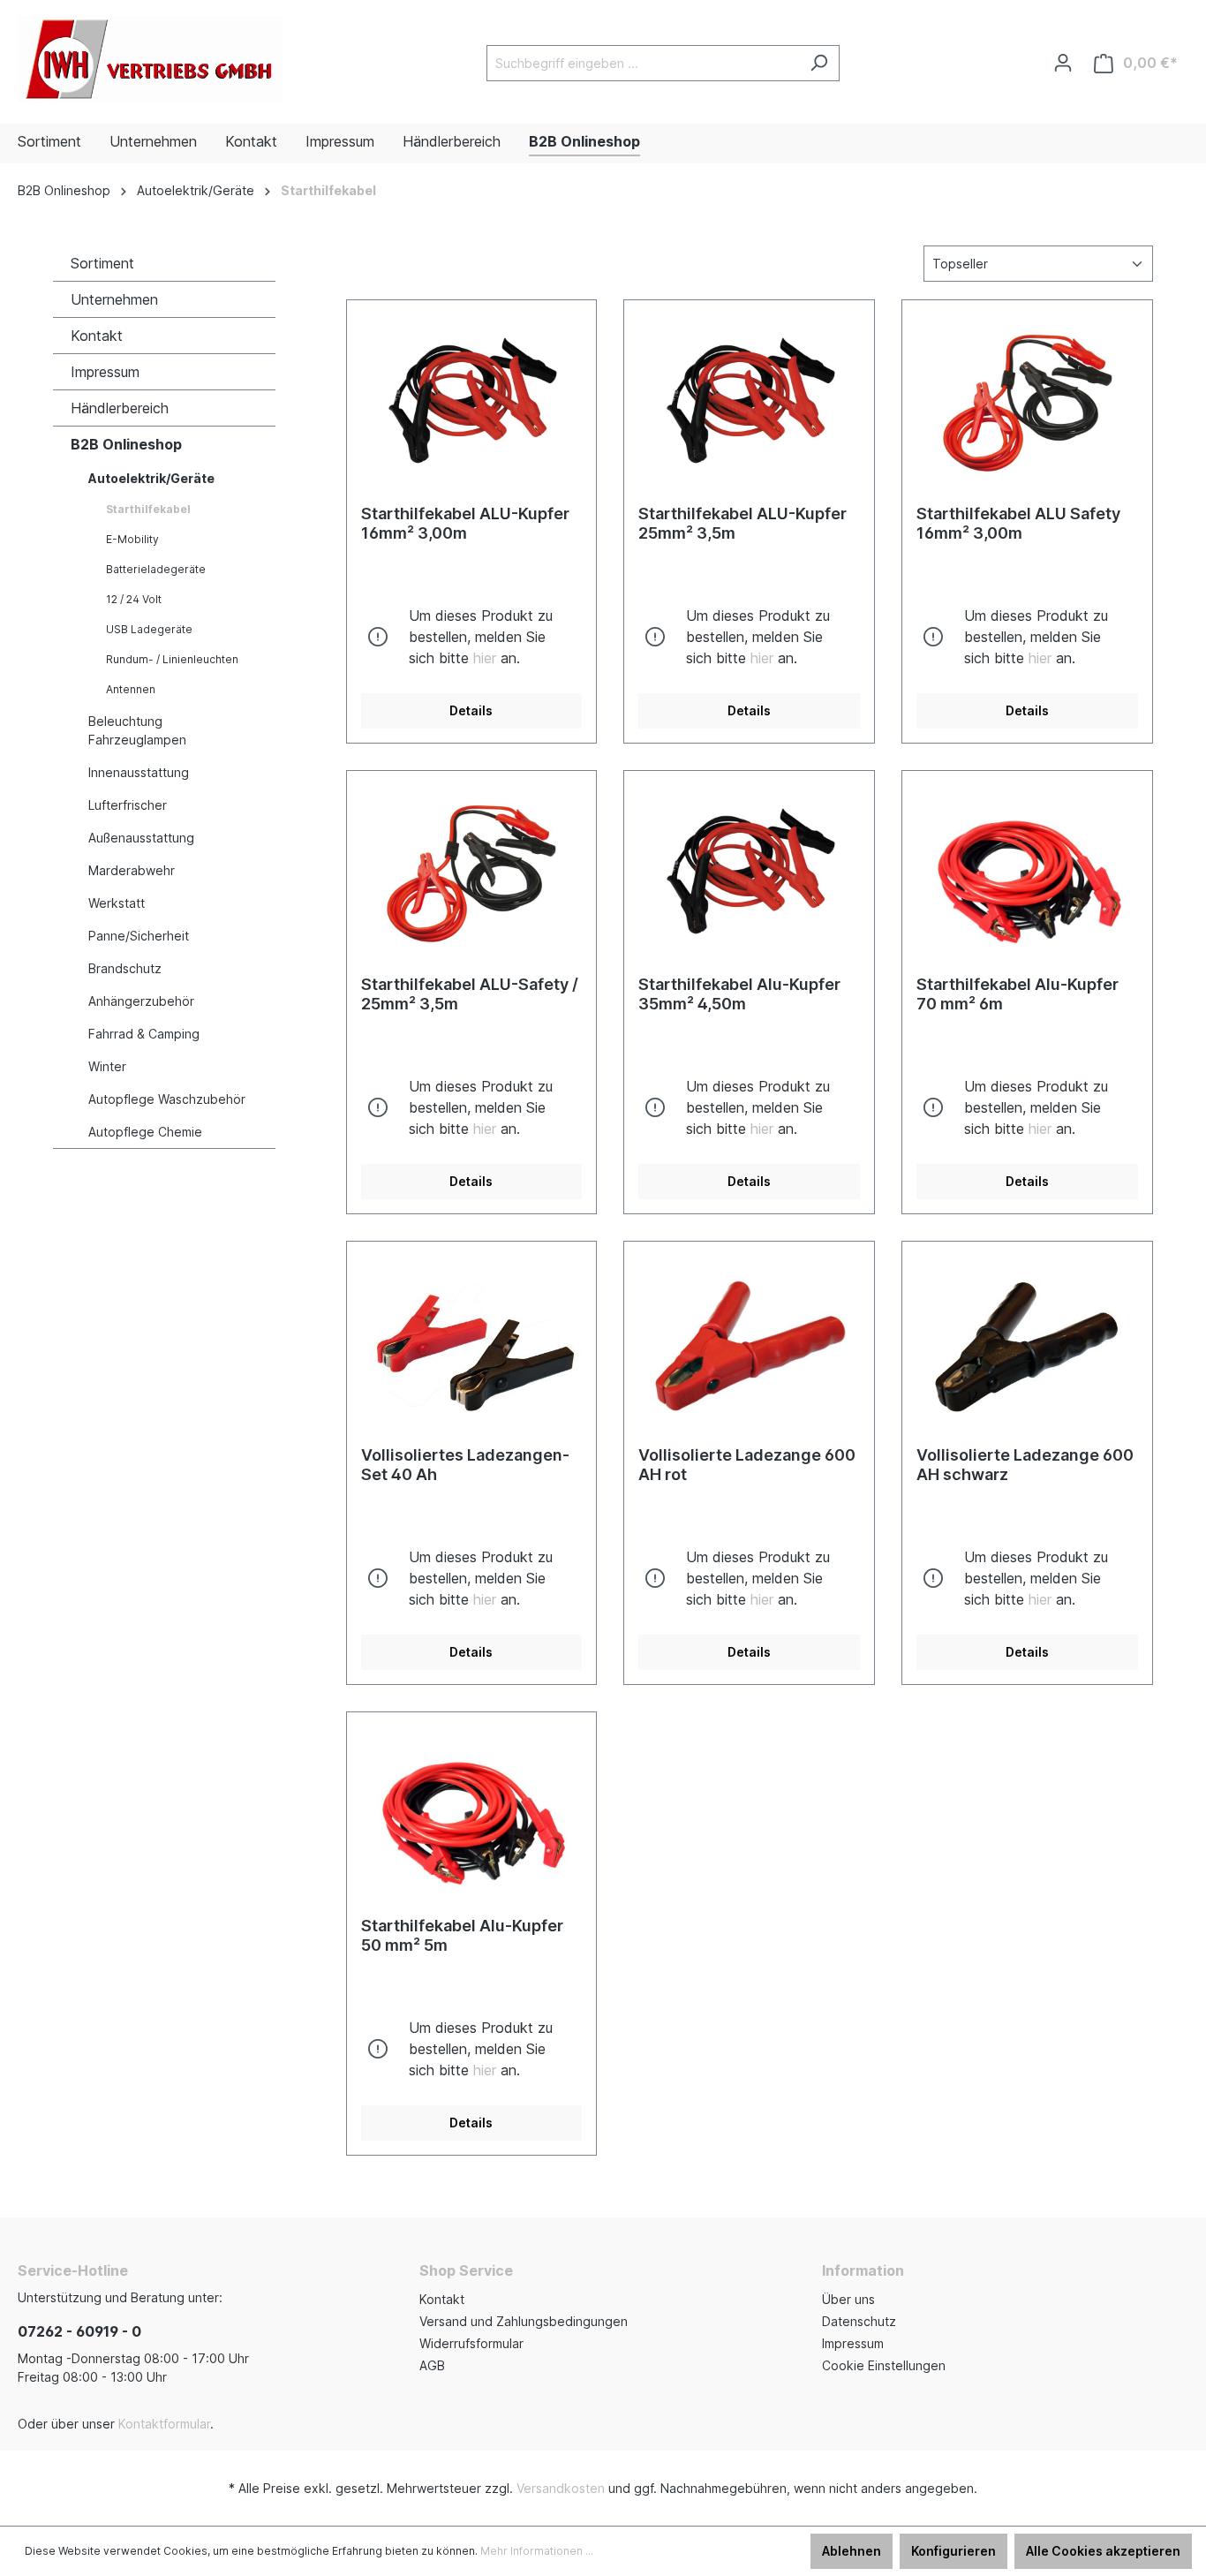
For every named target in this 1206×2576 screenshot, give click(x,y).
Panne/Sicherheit (139, 936)
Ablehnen (852, 2551)
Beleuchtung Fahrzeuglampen (137, 730)
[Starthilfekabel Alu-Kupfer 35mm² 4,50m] (749, 873)
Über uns (848, 2299)
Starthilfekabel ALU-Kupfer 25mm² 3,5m (742, 523)
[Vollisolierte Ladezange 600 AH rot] (749, 1344)
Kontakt (97, 336)
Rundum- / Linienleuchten (172, 659)
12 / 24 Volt (134, 599)
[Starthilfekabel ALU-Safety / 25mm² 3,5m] (472, 873)
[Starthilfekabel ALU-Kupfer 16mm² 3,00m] (472, 403)
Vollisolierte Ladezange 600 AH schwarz (1025, 1465)
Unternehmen (114, 299)
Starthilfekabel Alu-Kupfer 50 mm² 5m (462, 1935)
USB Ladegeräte (149, 629)
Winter (107, 1066)
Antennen (131, 689)
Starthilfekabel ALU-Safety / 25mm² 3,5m (470, 994)
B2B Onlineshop (126, 444)
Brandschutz (125, 968)
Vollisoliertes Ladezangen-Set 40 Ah (465, 1465)
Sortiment (102, 263)
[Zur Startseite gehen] (150, 59)
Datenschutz (859, 2321)
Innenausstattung (139, 772)
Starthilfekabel (148, 509)
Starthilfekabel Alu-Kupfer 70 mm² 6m (1018, 994)
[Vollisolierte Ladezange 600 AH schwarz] (1027, 1344)
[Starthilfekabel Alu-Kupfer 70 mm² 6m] (1027, 873)
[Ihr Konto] (1063, 63)
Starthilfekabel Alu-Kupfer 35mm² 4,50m (739, 994)
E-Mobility (132, 539)
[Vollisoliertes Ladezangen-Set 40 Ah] (472, 1344)
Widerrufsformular (471, 2343)
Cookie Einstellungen (884, 2365)
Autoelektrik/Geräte (151, 478)
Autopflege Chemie (145, 1132)
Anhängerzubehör (141, 1001)
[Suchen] (819, 63)
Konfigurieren (953, 2551)
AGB (432, 2365)
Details (471, 710)
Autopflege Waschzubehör (167, 1099)
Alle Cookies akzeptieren (1103, 2551)
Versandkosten (561, 2488)
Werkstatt (117, 903)
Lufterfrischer (128, 805)
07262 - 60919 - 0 (79, 2331)
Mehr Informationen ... (537, 2551)
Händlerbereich (120, 408)
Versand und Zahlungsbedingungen (524, 2321)
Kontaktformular (164, 2424)
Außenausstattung (141, 838)
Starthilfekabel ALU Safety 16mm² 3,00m (1018, 523)
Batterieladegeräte (156, 569)
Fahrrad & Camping (144, 1034)
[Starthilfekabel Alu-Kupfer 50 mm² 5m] (472, 1815)
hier (485, 658)
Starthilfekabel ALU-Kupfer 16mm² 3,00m (465, 523)
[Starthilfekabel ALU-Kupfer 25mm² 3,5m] (749, 403)
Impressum (105, 372)
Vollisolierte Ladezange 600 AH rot (747, 1465)
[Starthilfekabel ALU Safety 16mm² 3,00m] (1027, 403)
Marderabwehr (132, 870)
